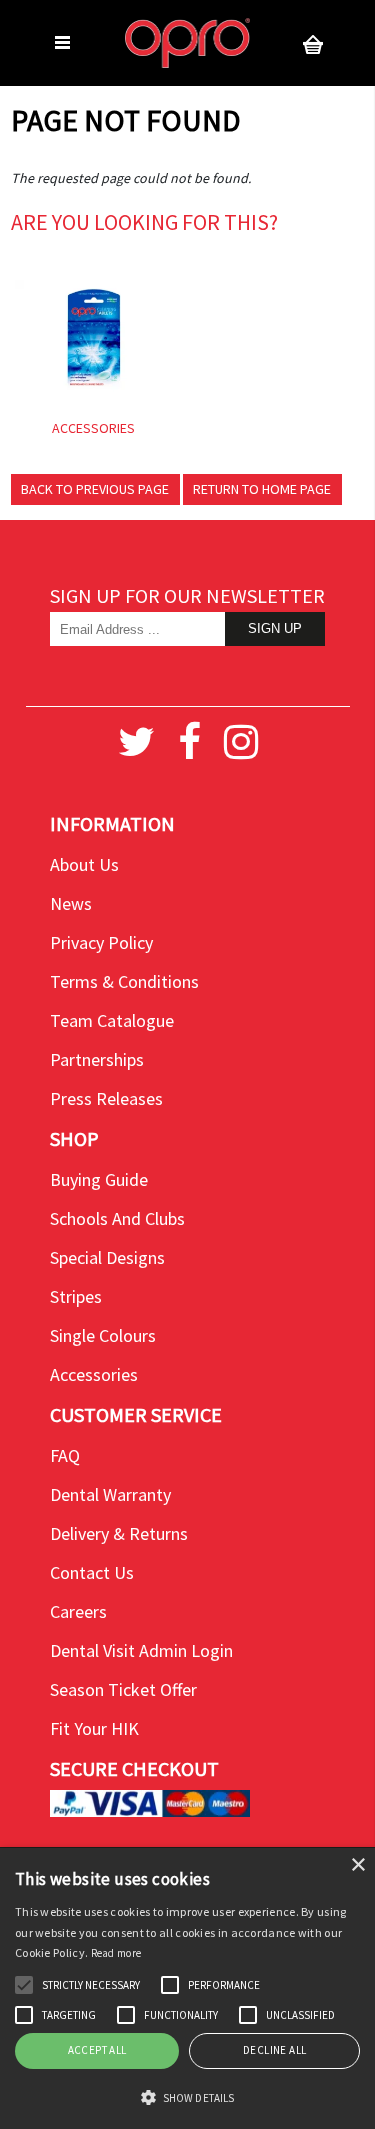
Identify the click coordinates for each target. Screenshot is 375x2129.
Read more (116, 1953)
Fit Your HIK (94, 1728)
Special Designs (107, 1257)
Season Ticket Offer (123, 1689)
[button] (24, 1985)
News (71, 903)
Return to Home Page (262, 489)
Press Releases (106, 1098)
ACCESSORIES (93, 428)
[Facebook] (189, 742)
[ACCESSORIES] (94, 339)
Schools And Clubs (117, 1218)
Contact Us (92, 1572)
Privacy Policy (101, 942)
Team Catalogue (112, 1020)
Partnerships (97, 1059)
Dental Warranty (110, 1494)
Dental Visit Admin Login (141, 1650)
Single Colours (103, 1335)
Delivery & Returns (119, 1533)
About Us (84, 864)
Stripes (76, 1296)
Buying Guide (99, 1179)
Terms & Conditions (124, 981)
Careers (78, 1611)
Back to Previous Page (95, 489)
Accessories (94, 1374)
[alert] (187, 1988)
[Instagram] (241, 742)
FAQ (65, 1455)
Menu (62, 43)
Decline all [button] (274, 2050)
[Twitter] (136, 742)
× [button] (357, 1865)
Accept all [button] (97, 2050)
